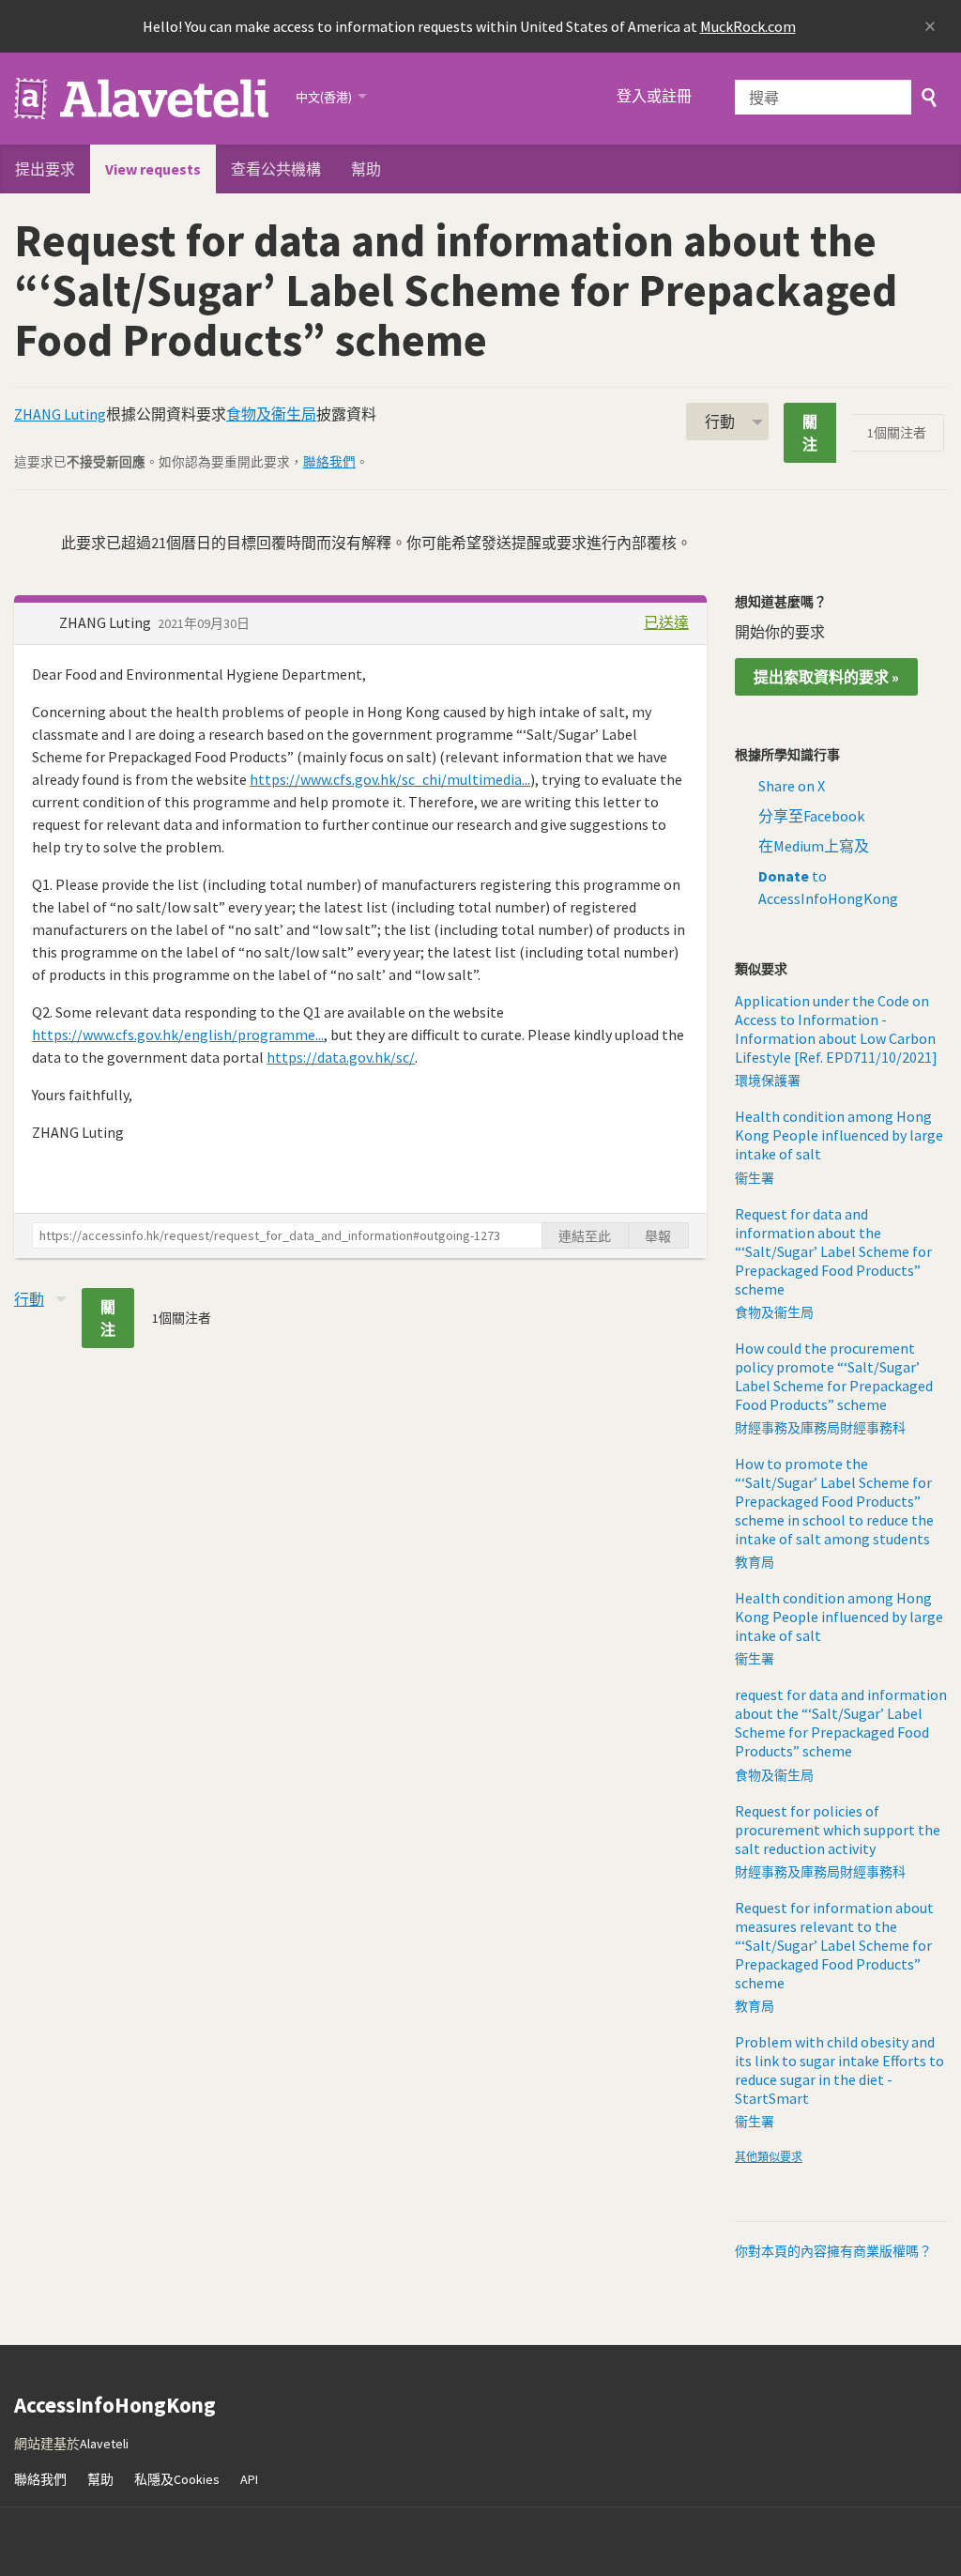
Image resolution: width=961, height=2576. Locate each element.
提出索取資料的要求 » (826, 677)
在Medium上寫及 (814, 846)
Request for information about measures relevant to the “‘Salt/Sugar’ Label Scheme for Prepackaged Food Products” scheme (834, 1945)
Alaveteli (104, 2444)
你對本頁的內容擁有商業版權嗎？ (833, 2251)
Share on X (792, 786)
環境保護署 (768, 1081)
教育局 (755, 1562)
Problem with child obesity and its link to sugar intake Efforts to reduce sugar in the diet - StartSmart (839, 2070)
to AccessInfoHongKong (828, 887)
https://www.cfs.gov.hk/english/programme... (178, 1035)
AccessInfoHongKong (143, 99)
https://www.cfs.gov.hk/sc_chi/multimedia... (390, 779)
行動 (720, 422)
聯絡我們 (329, 462)
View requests (153, 169)
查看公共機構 (276, 169)
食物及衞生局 (271, 414)
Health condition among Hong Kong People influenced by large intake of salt (839, 1135)
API (249, 2479)
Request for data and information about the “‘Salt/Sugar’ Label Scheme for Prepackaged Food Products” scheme (833, 1251)
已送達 (666, 622)
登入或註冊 (654, 96)
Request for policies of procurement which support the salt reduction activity (838, 1830)
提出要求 (45, 169)
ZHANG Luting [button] (107, 622)
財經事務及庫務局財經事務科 (820, 1428)
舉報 (658, 1236)
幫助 (366, 169)
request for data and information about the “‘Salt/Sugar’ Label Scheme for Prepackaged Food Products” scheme (841, 1723)
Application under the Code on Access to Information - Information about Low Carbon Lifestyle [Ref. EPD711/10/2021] (836, 1029)
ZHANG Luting (60, 414)
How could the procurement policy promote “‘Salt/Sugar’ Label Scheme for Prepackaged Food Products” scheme (834, 1376)
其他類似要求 (769, 2157)
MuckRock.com (748, 26)
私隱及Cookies (177, 2479)
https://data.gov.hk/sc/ (341, 1057)
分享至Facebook (811, 816)
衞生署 (755, 1178)
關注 (810, 433)
